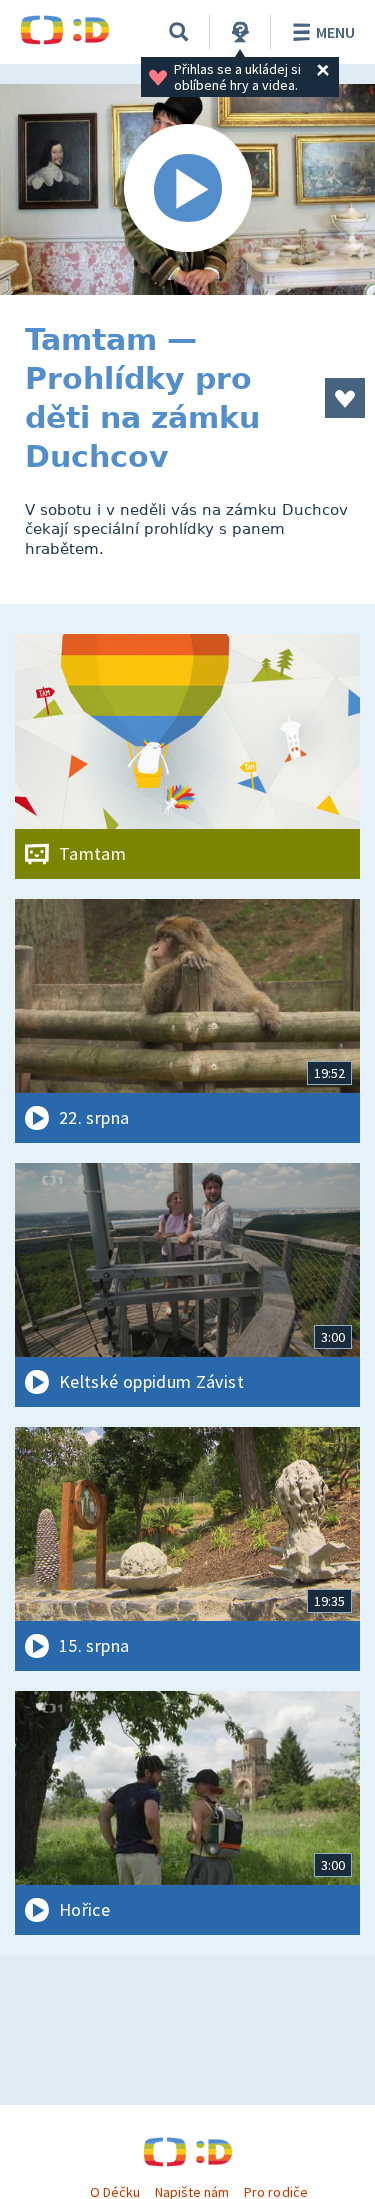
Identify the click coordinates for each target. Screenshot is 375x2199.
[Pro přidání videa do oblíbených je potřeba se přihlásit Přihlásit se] (345, 398)
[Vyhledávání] (179, 32)
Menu (335, 32)
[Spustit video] (187, 189)
